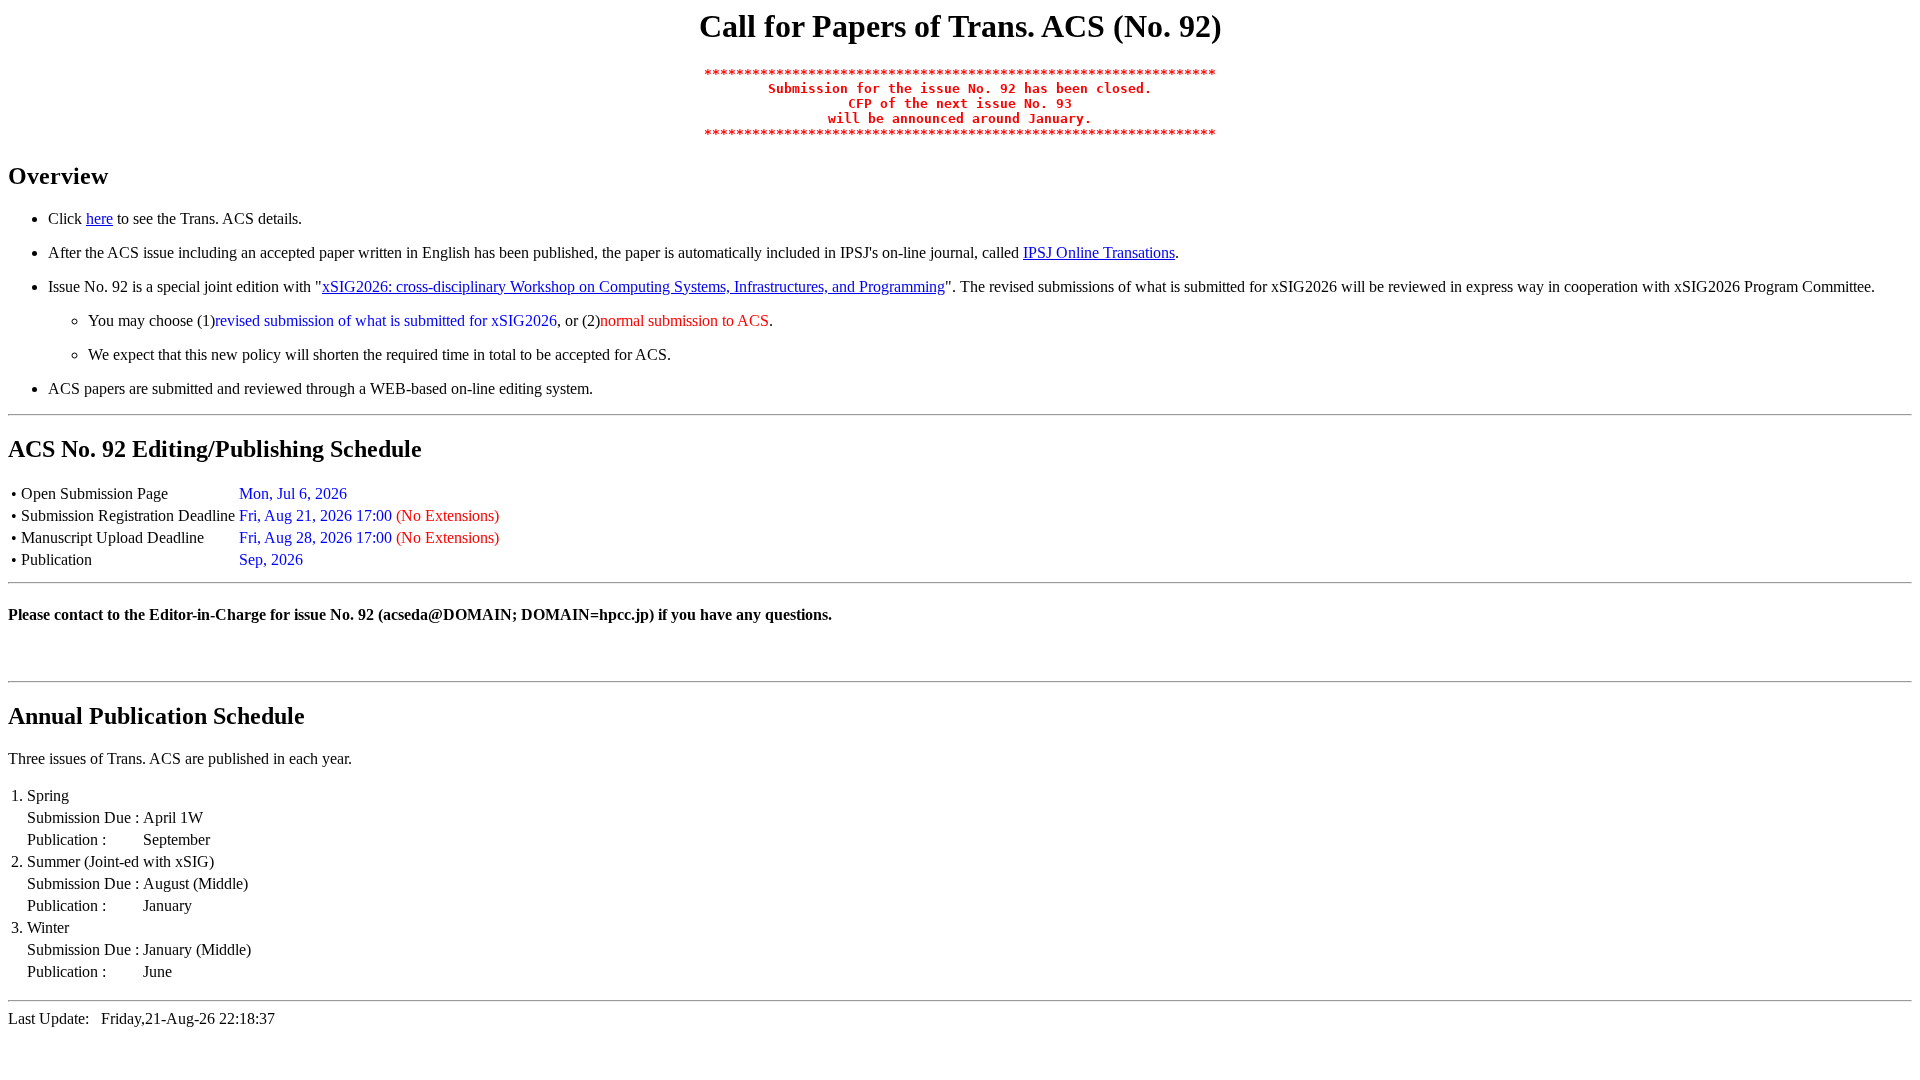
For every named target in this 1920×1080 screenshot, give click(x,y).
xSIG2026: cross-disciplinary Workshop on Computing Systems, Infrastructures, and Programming (633, 286)
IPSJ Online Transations (1099, 252)
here (99, 218)
